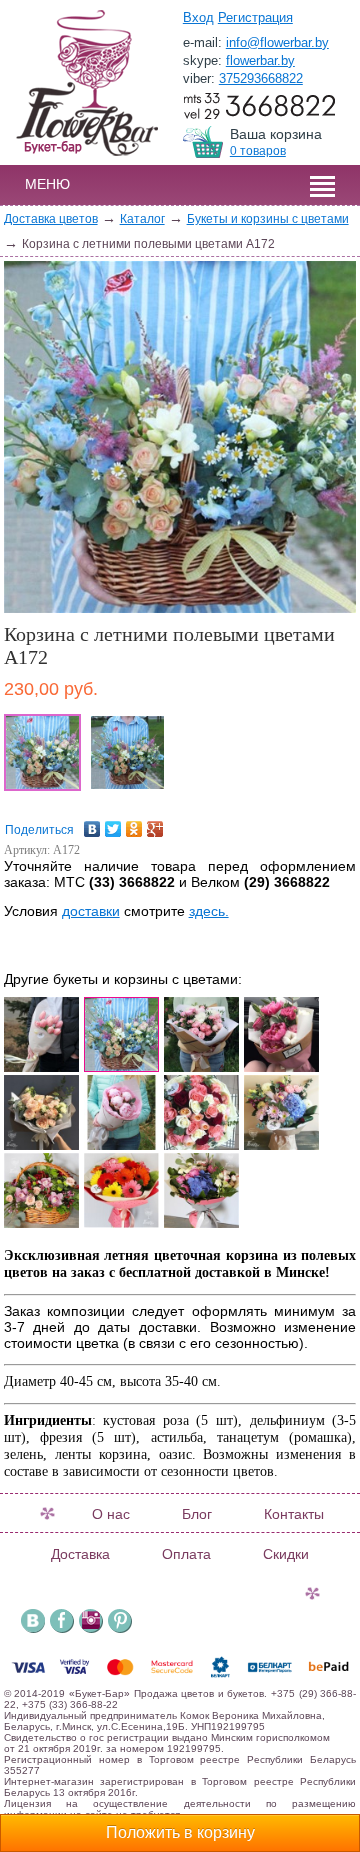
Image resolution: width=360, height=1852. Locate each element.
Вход (198, 17)
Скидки (286, 1554)
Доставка (80, 1554)
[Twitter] (113, 824)
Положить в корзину (180, 1832)
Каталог (142, 219)
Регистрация (255, 17)
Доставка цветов (51, 219)
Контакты (294, 1514)
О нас (111, 1514)
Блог (197, 1514)
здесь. (209, 911)
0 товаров (258, 151)
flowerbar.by (260, 60)
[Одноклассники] (134, 824)
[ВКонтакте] (92, 824)
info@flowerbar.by (277, 42)
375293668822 (261, 78)
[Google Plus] (155, 824)
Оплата (186, 1554)
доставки (91, 911)
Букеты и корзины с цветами (268, 219)
